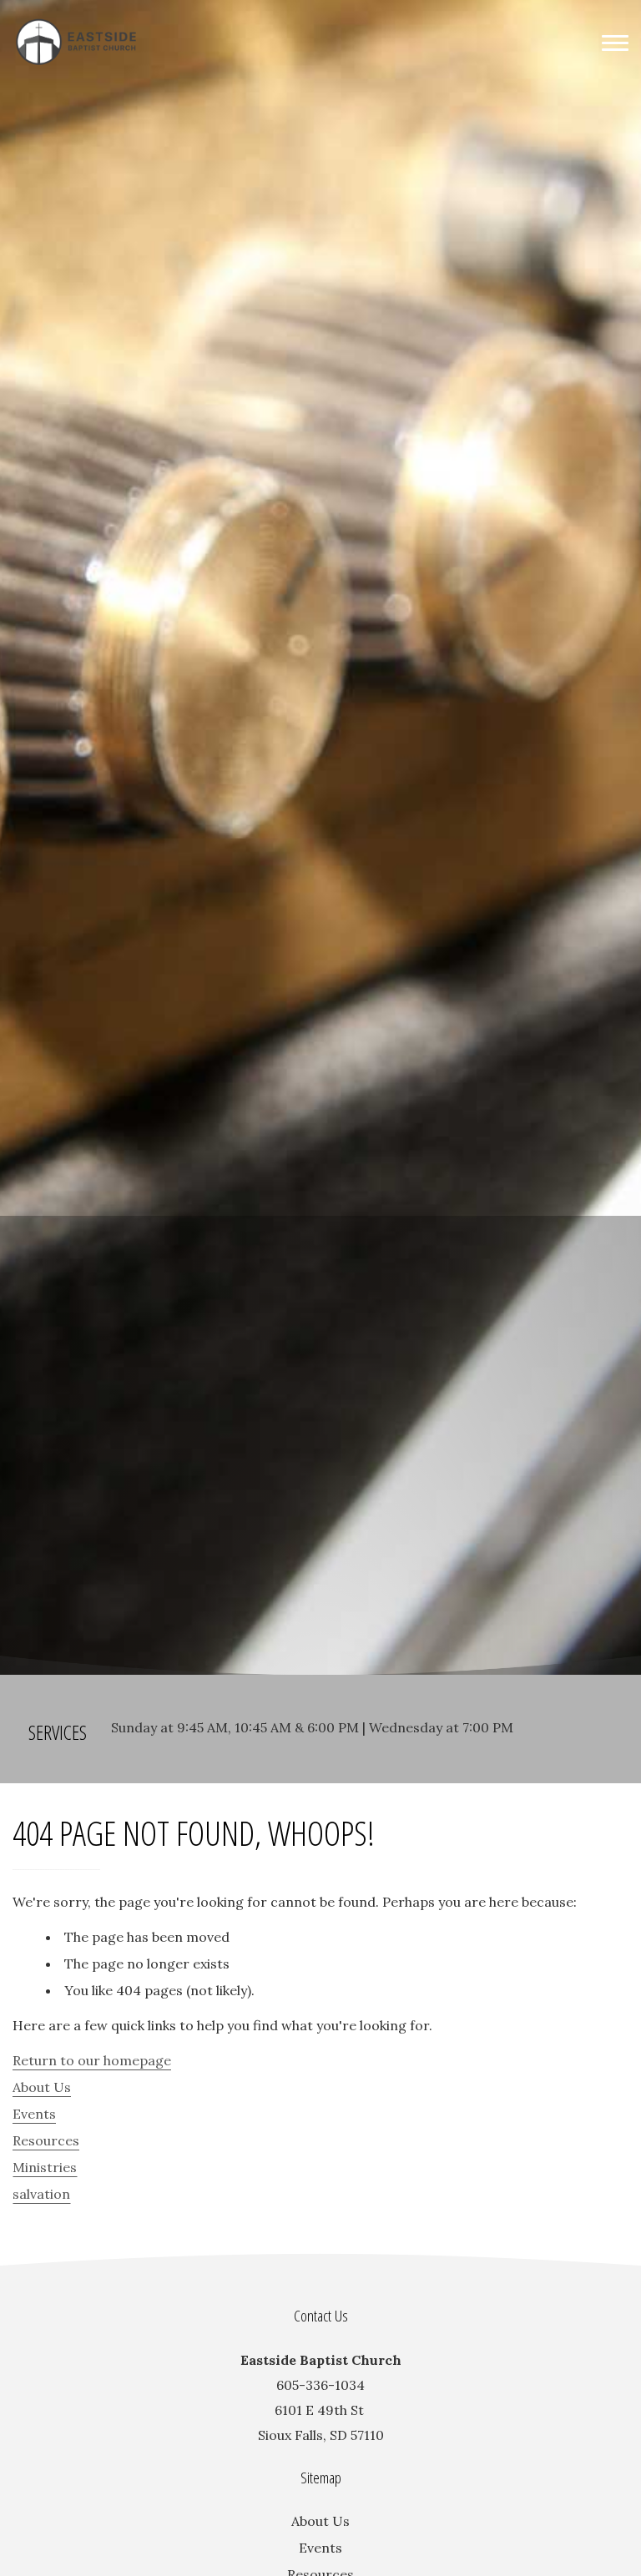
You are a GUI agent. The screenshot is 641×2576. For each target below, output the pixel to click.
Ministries (45, 2167)
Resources (46, 2140)
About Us (42, 2087)
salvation (41, 2194)
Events (34, 2114)
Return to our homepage (92, 2060)
